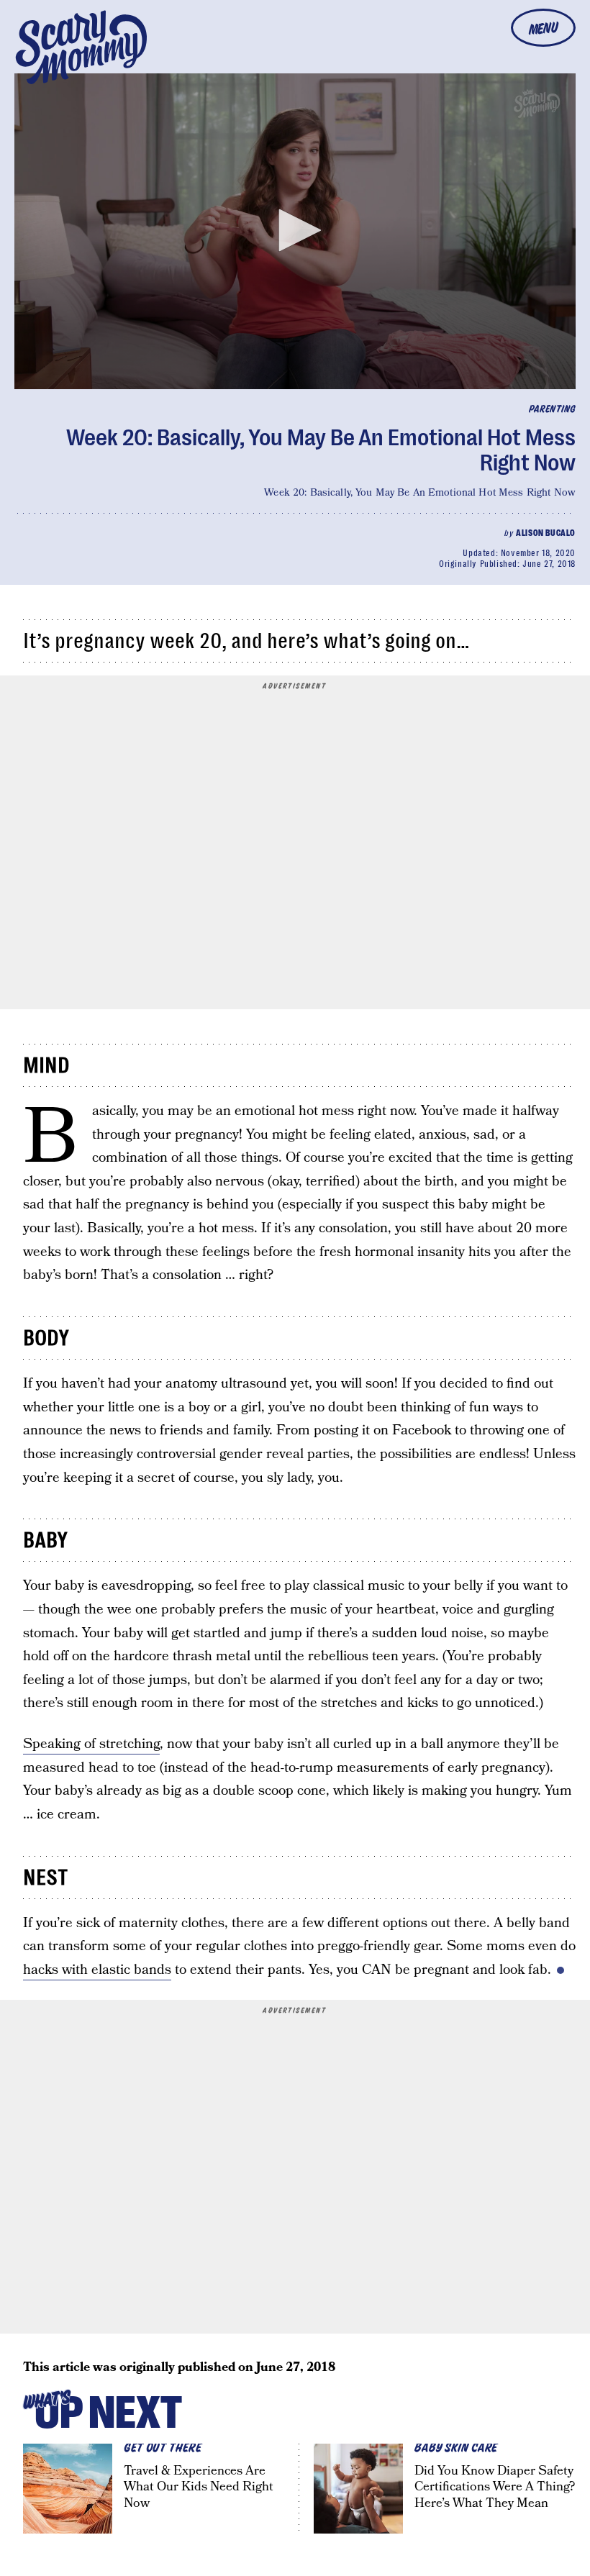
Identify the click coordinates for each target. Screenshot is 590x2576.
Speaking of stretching (91, 1744)
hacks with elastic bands (97, 1970)
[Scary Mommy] (81, 47)
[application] (295, 231)
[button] (295, 230)
